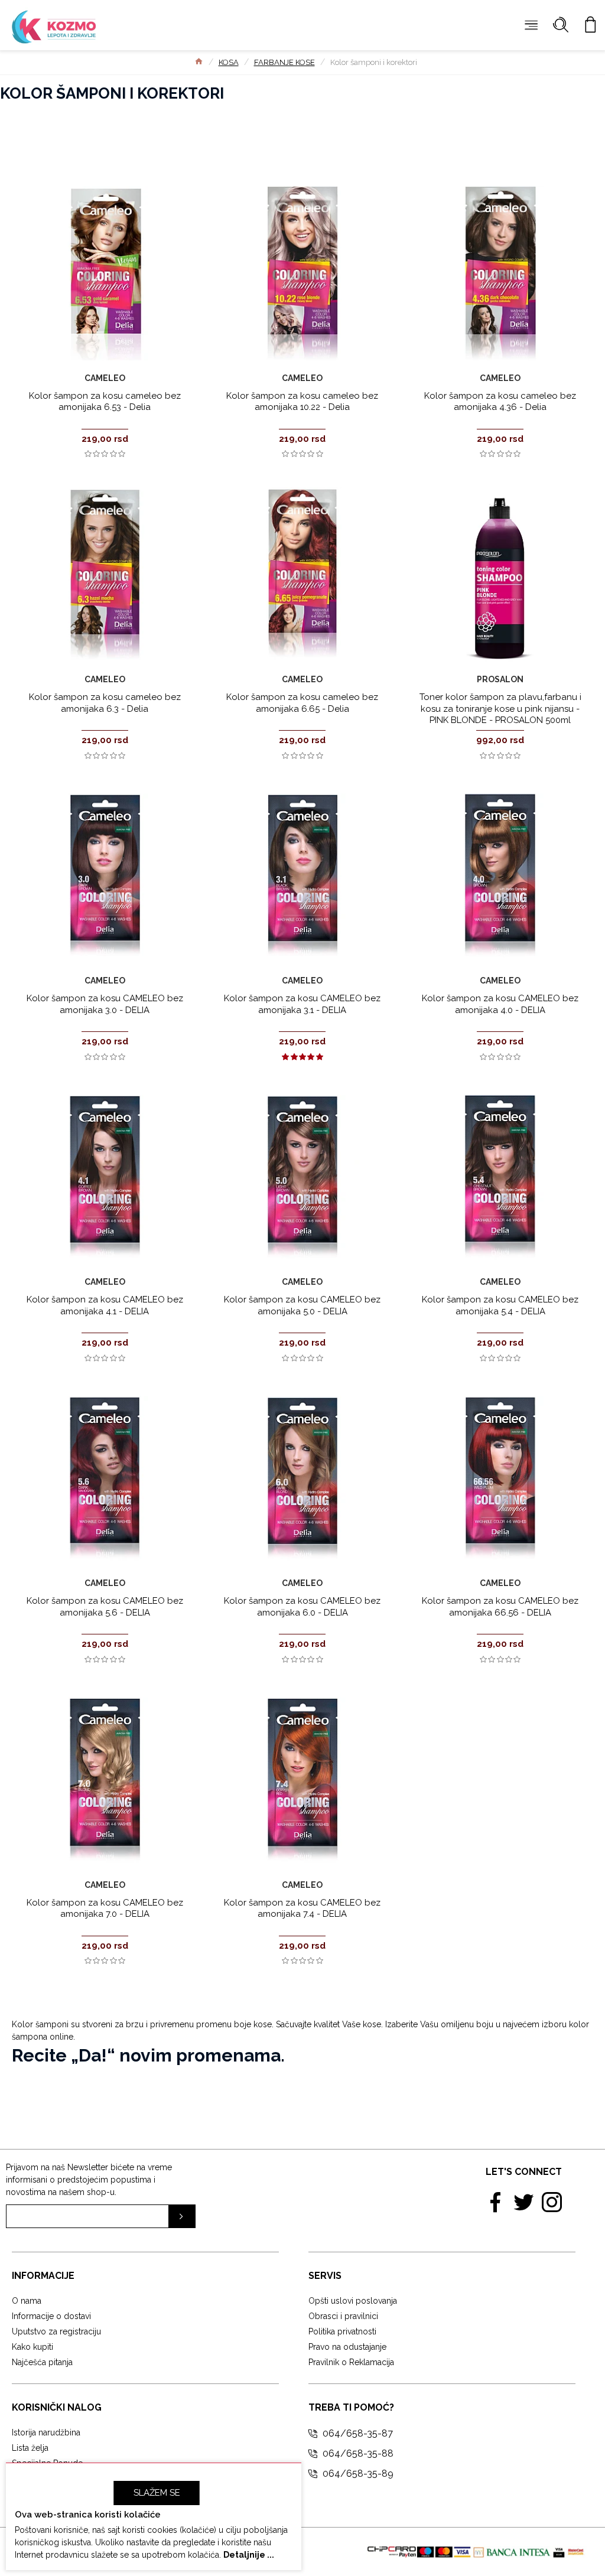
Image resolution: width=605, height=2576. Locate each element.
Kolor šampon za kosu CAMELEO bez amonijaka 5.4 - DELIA (500, 1305)
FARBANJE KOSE (284, 62)
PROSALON (500, 679)
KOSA (229, 62)
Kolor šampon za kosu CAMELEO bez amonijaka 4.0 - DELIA (500, 1004)
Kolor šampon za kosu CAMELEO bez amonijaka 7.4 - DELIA (302, 1909)
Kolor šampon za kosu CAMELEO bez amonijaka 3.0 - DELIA (105, 1004)
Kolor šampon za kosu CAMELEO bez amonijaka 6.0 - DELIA (302, 1607)
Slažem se (157, 2493)
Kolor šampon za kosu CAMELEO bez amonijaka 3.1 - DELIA (302, 1004)
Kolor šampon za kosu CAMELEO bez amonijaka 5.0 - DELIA (302, 1305)
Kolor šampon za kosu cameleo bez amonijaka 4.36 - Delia (500, 402)
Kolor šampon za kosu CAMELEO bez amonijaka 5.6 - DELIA (105, 1607)
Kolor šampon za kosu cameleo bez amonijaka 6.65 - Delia (302, 703)
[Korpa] (590, 25)
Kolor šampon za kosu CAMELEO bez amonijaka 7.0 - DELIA (105, 1909)
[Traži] (561, 25)
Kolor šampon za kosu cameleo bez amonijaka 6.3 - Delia (105, 703)
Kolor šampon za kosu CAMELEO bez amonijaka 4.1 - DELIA (105, 1305)
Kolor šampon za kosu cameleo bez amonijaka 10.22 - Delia (302, 402)
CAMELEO (105, 378)
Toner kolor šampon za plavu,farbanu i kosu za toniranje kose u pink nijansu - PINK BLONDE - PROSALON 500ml (500, 709)
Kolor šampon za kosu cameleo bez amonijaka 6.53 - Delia (105, 402)
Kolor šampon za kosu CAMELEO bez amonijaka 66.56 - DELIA (500, 1607)
